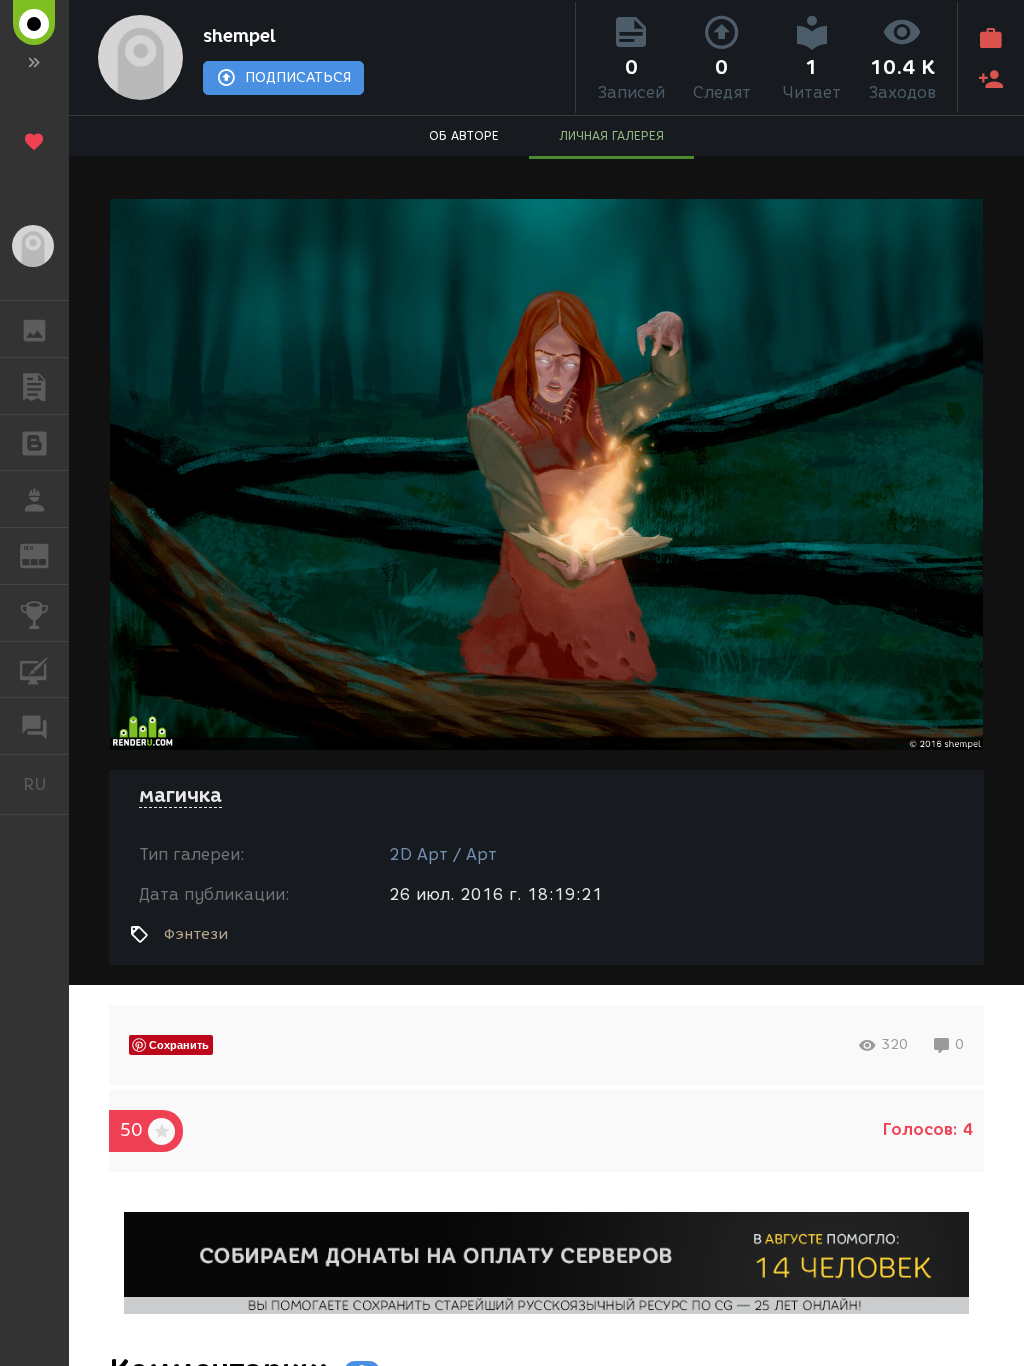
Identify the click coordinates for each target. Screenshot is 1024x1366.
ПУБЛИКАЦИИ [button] (34, 386)
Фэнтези (196, 934)
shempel (239, 36)
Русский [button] (46, 784)
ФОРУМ (34, 726)
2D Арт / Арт (443, 854)
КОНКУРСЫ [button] (34, 613)
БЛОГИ (34, 443)
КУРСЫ (34, 670)
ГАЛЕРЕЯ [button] (34, 329)
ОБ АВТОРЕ (464, 135)
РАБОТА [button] (34, 499)
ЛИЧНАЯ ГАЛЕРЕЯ (611, 135)
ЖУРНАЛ (46, 554)
